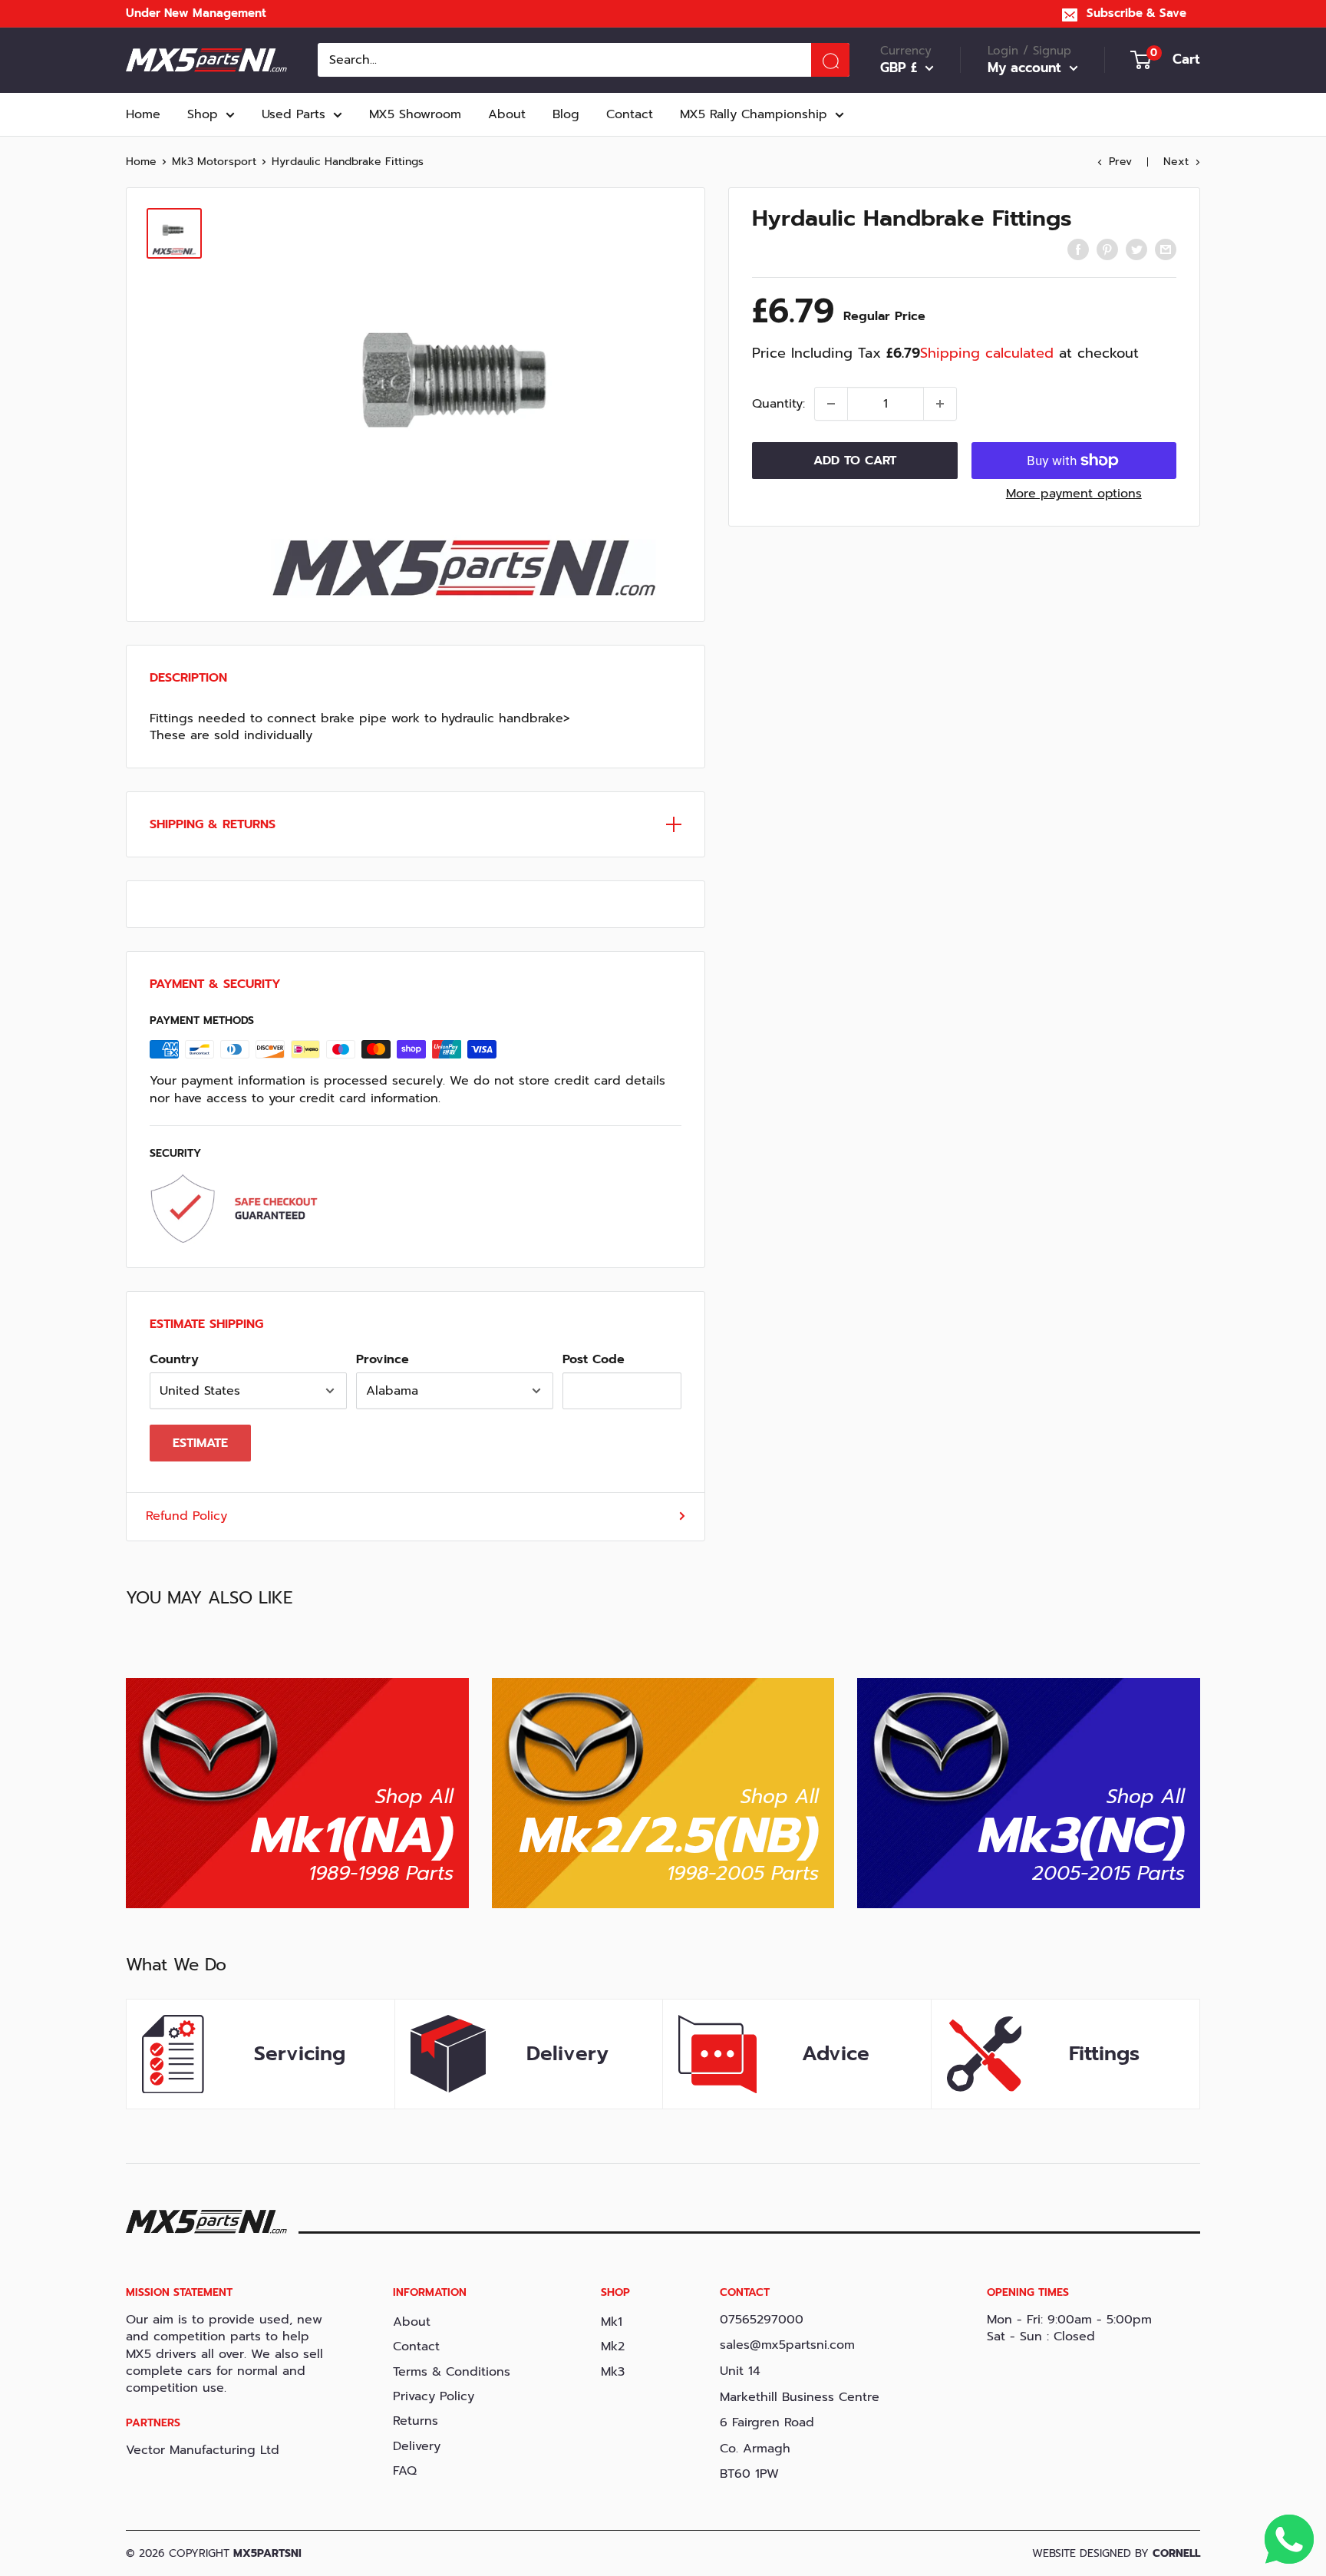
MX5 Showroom (415, 114)
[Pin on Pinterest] (1107, 249)
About (507, 114)
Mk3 (613, 2372)
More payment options (1074, 494)
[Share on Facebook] (1078, 249)
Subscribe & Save (1136, 13)
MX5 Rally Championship (754, 114)
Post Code (594, 1359)
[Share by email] (1166, 249)
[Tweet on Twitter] (1136, 249)
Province (383, 1359)
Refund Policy (186, 1516)
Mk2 (613, 2346)
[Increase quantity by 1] (940, 404)
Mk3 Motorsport (214, 162)
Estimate (200, 1443)
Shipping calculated (987, 353)
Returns (416, 2421)
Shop (203, 114)
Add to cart (855, 461)
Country (174, 1359)
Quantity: (778, 404)
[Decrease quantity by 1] (831, 404)
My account (1027, 68)
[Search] (830, 60)
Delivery (417, 2446)
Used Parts (294, 114)
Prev (1120, 162)
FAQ (405, 2471)
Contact (630, 114)
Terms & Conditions (452, 2372)
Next (1176, 162)
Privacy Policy (434, 2396)
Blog (566, 114)
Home (143, 114)
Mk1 (612, 2322)
